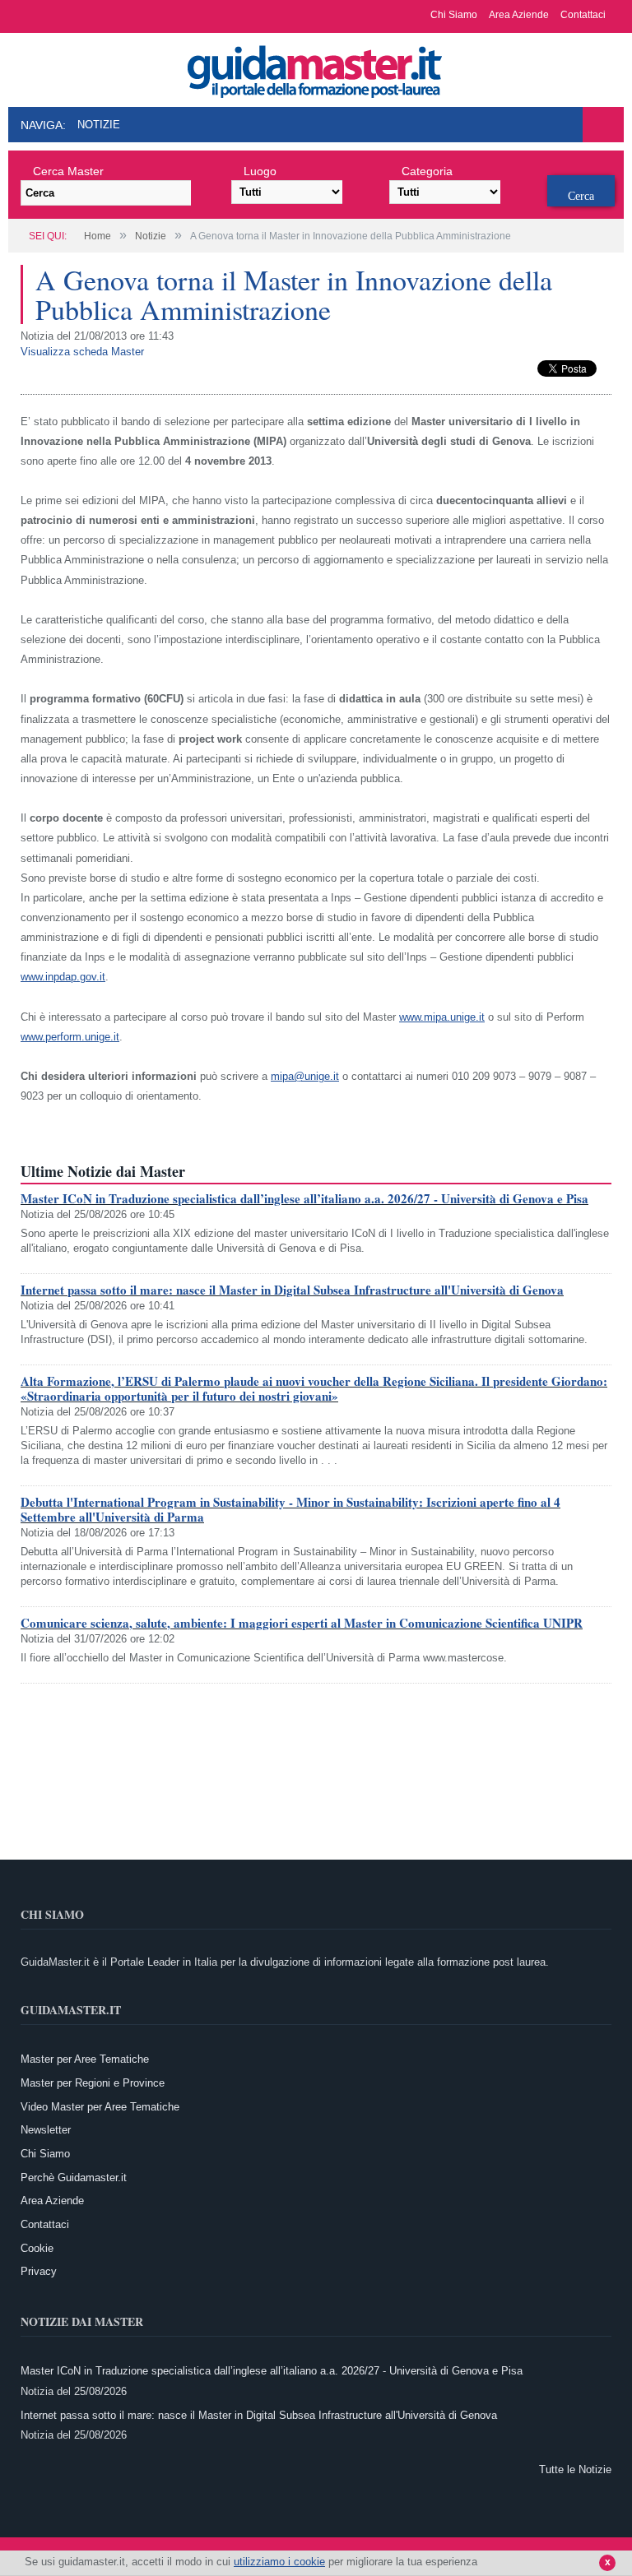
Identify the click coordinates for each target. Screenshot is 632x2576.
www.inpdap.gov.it (63, 977)
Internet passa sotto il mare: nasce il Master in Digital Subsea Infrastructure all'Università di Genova (292, 1290)
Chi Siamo (454, 15)
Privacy (39, 2271)
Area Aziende (519, 15)
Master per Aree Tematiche (85, 2059)
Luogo (260, 171)
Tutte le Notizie (575, 2469)
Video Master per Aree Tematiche (100, 2107)
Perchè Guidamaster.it (74, 2178)
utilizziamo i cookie (279, 2562)
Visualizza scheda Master (82, 352)
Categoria (427, 171)
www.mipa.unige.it (442, 1017)
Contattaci (583, 15)
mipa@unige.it (305, 1076)
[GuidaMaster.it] (316, 67)
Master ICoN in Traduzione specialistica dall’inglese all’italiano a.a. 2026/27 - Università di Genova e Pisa (304, 1198)
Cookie (37, 2248)
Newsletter (46, 2130)
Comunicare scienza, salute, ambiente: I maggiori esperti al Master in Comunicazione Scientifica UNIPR (302, 1623)
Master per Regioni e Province (93, 2083)
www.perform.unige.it (70, 1037)
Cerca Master (68, 171)
